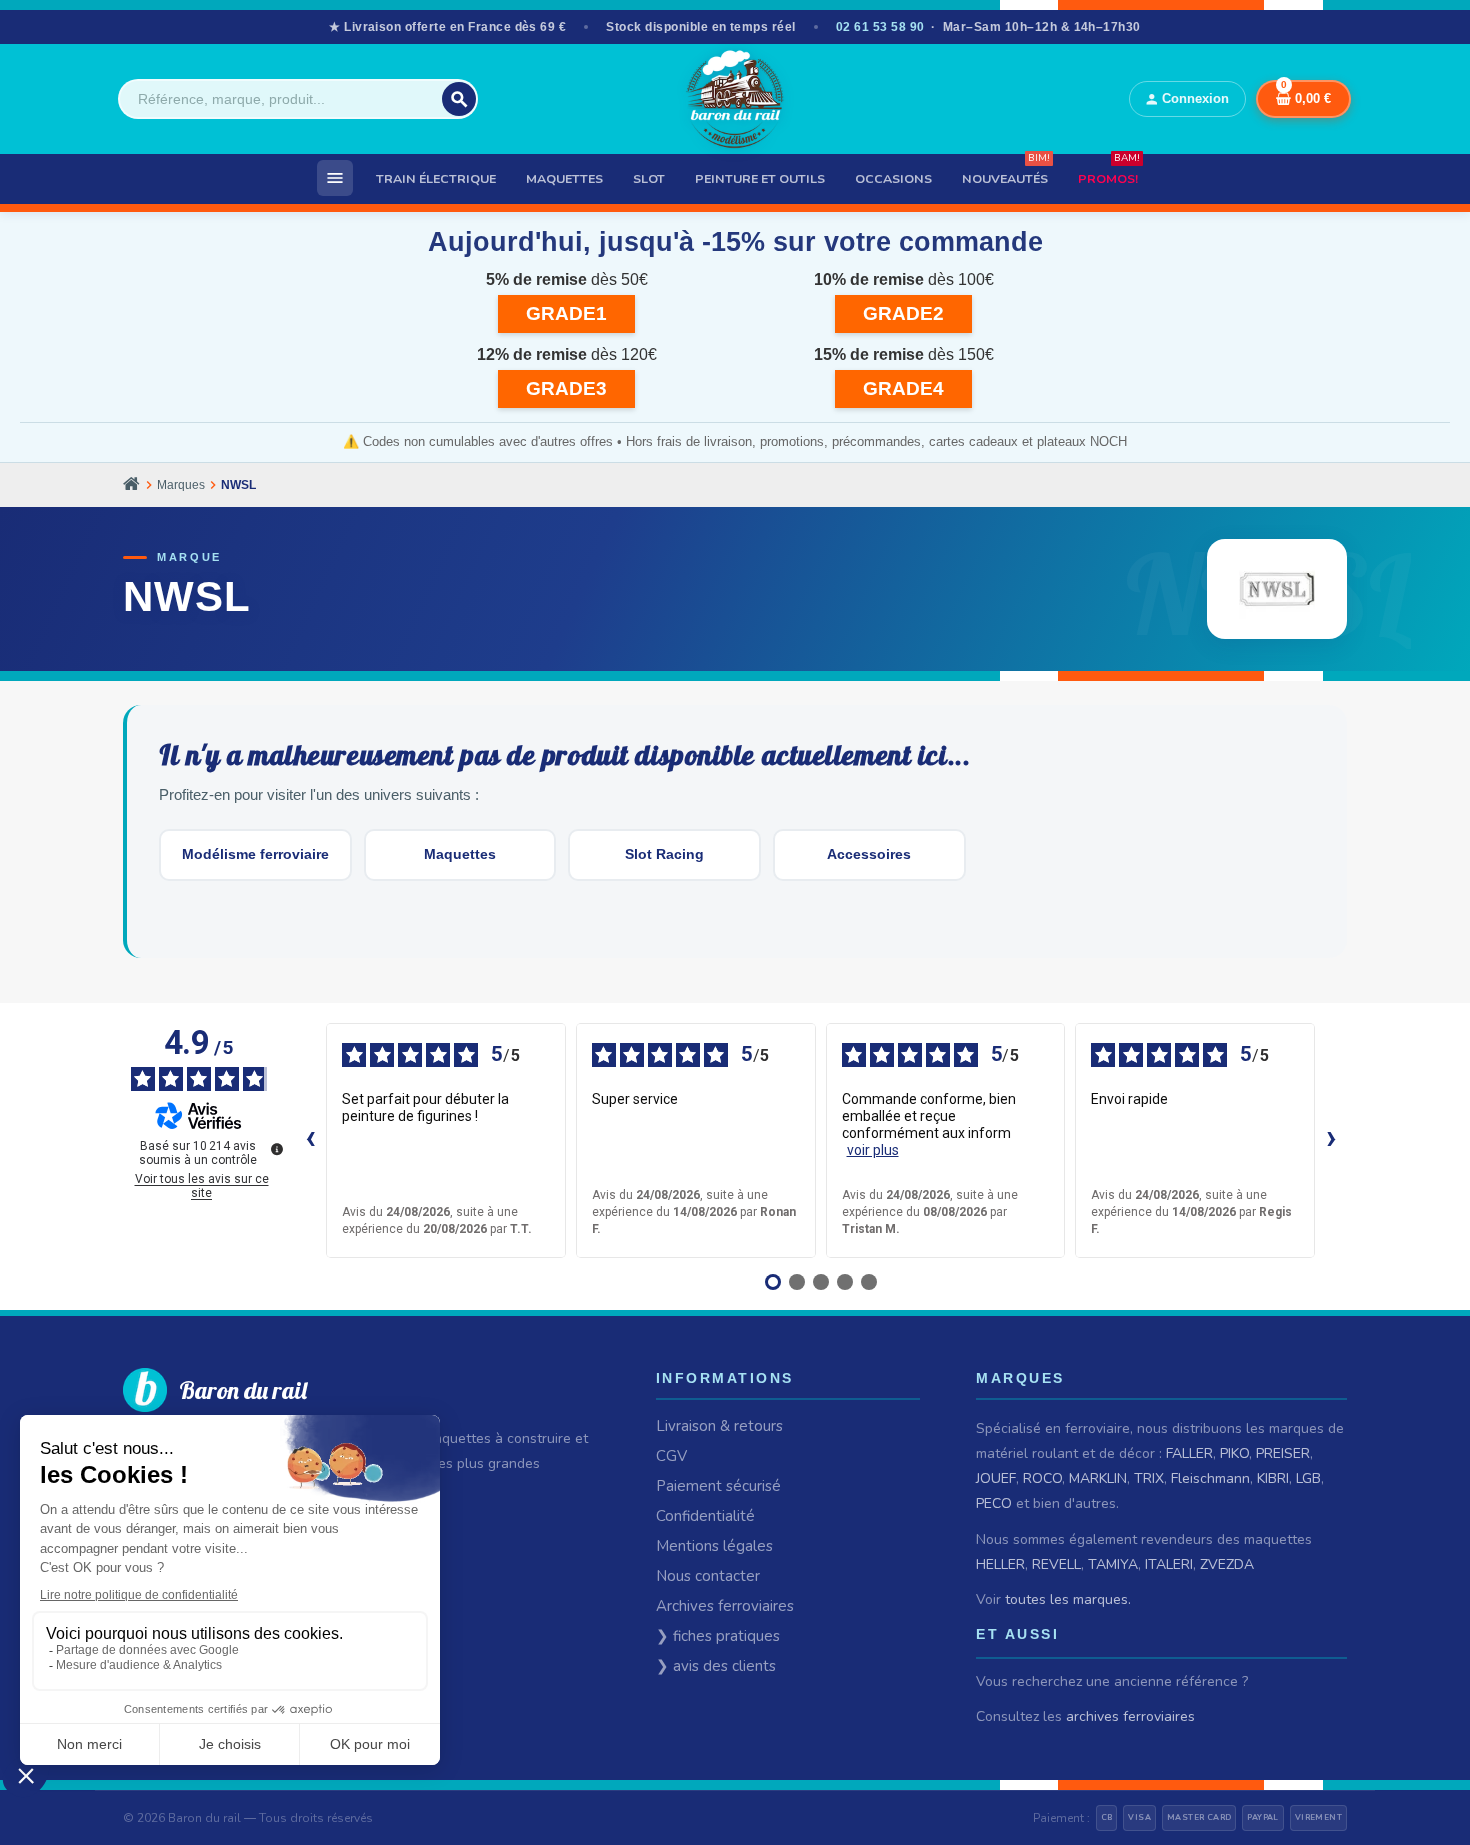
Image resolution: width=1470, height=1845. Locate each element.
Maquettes (460, 854)
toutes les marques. (1068, 1599)
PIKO (1234, 1453)
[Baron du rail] (735, 99)
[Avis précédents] (310, 1140)
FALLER (1189, 1453)
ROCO (1042, 1478)
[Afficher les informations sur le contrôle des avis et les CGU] (277, 1149)
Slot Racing (664, 854)
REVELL (1056, 1564)
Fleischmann (1210, 1478)
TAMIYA (1113, 1564)
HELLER (1000, 1564)
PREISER (1283, 1453)
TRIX (1149, 1478)
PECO (994, 1503)
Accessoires (869, 854)
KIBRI (1273, 1478)
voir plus (873, 1150)
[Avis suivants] (1331, 1140)
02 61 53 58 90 (880, 27)
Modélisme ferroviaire (255, 854)
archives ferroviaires (1130, 1716)
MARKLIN (1098, 1478)
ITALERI (1169, 1564)
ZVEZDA (1227, 1564)
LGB (1308, 1478)
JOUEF (996, 1478)
